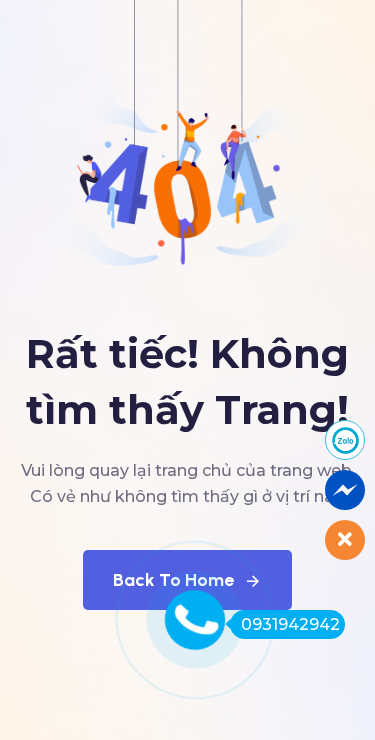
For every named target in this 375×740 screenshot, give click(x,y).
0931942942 (290, 624)
